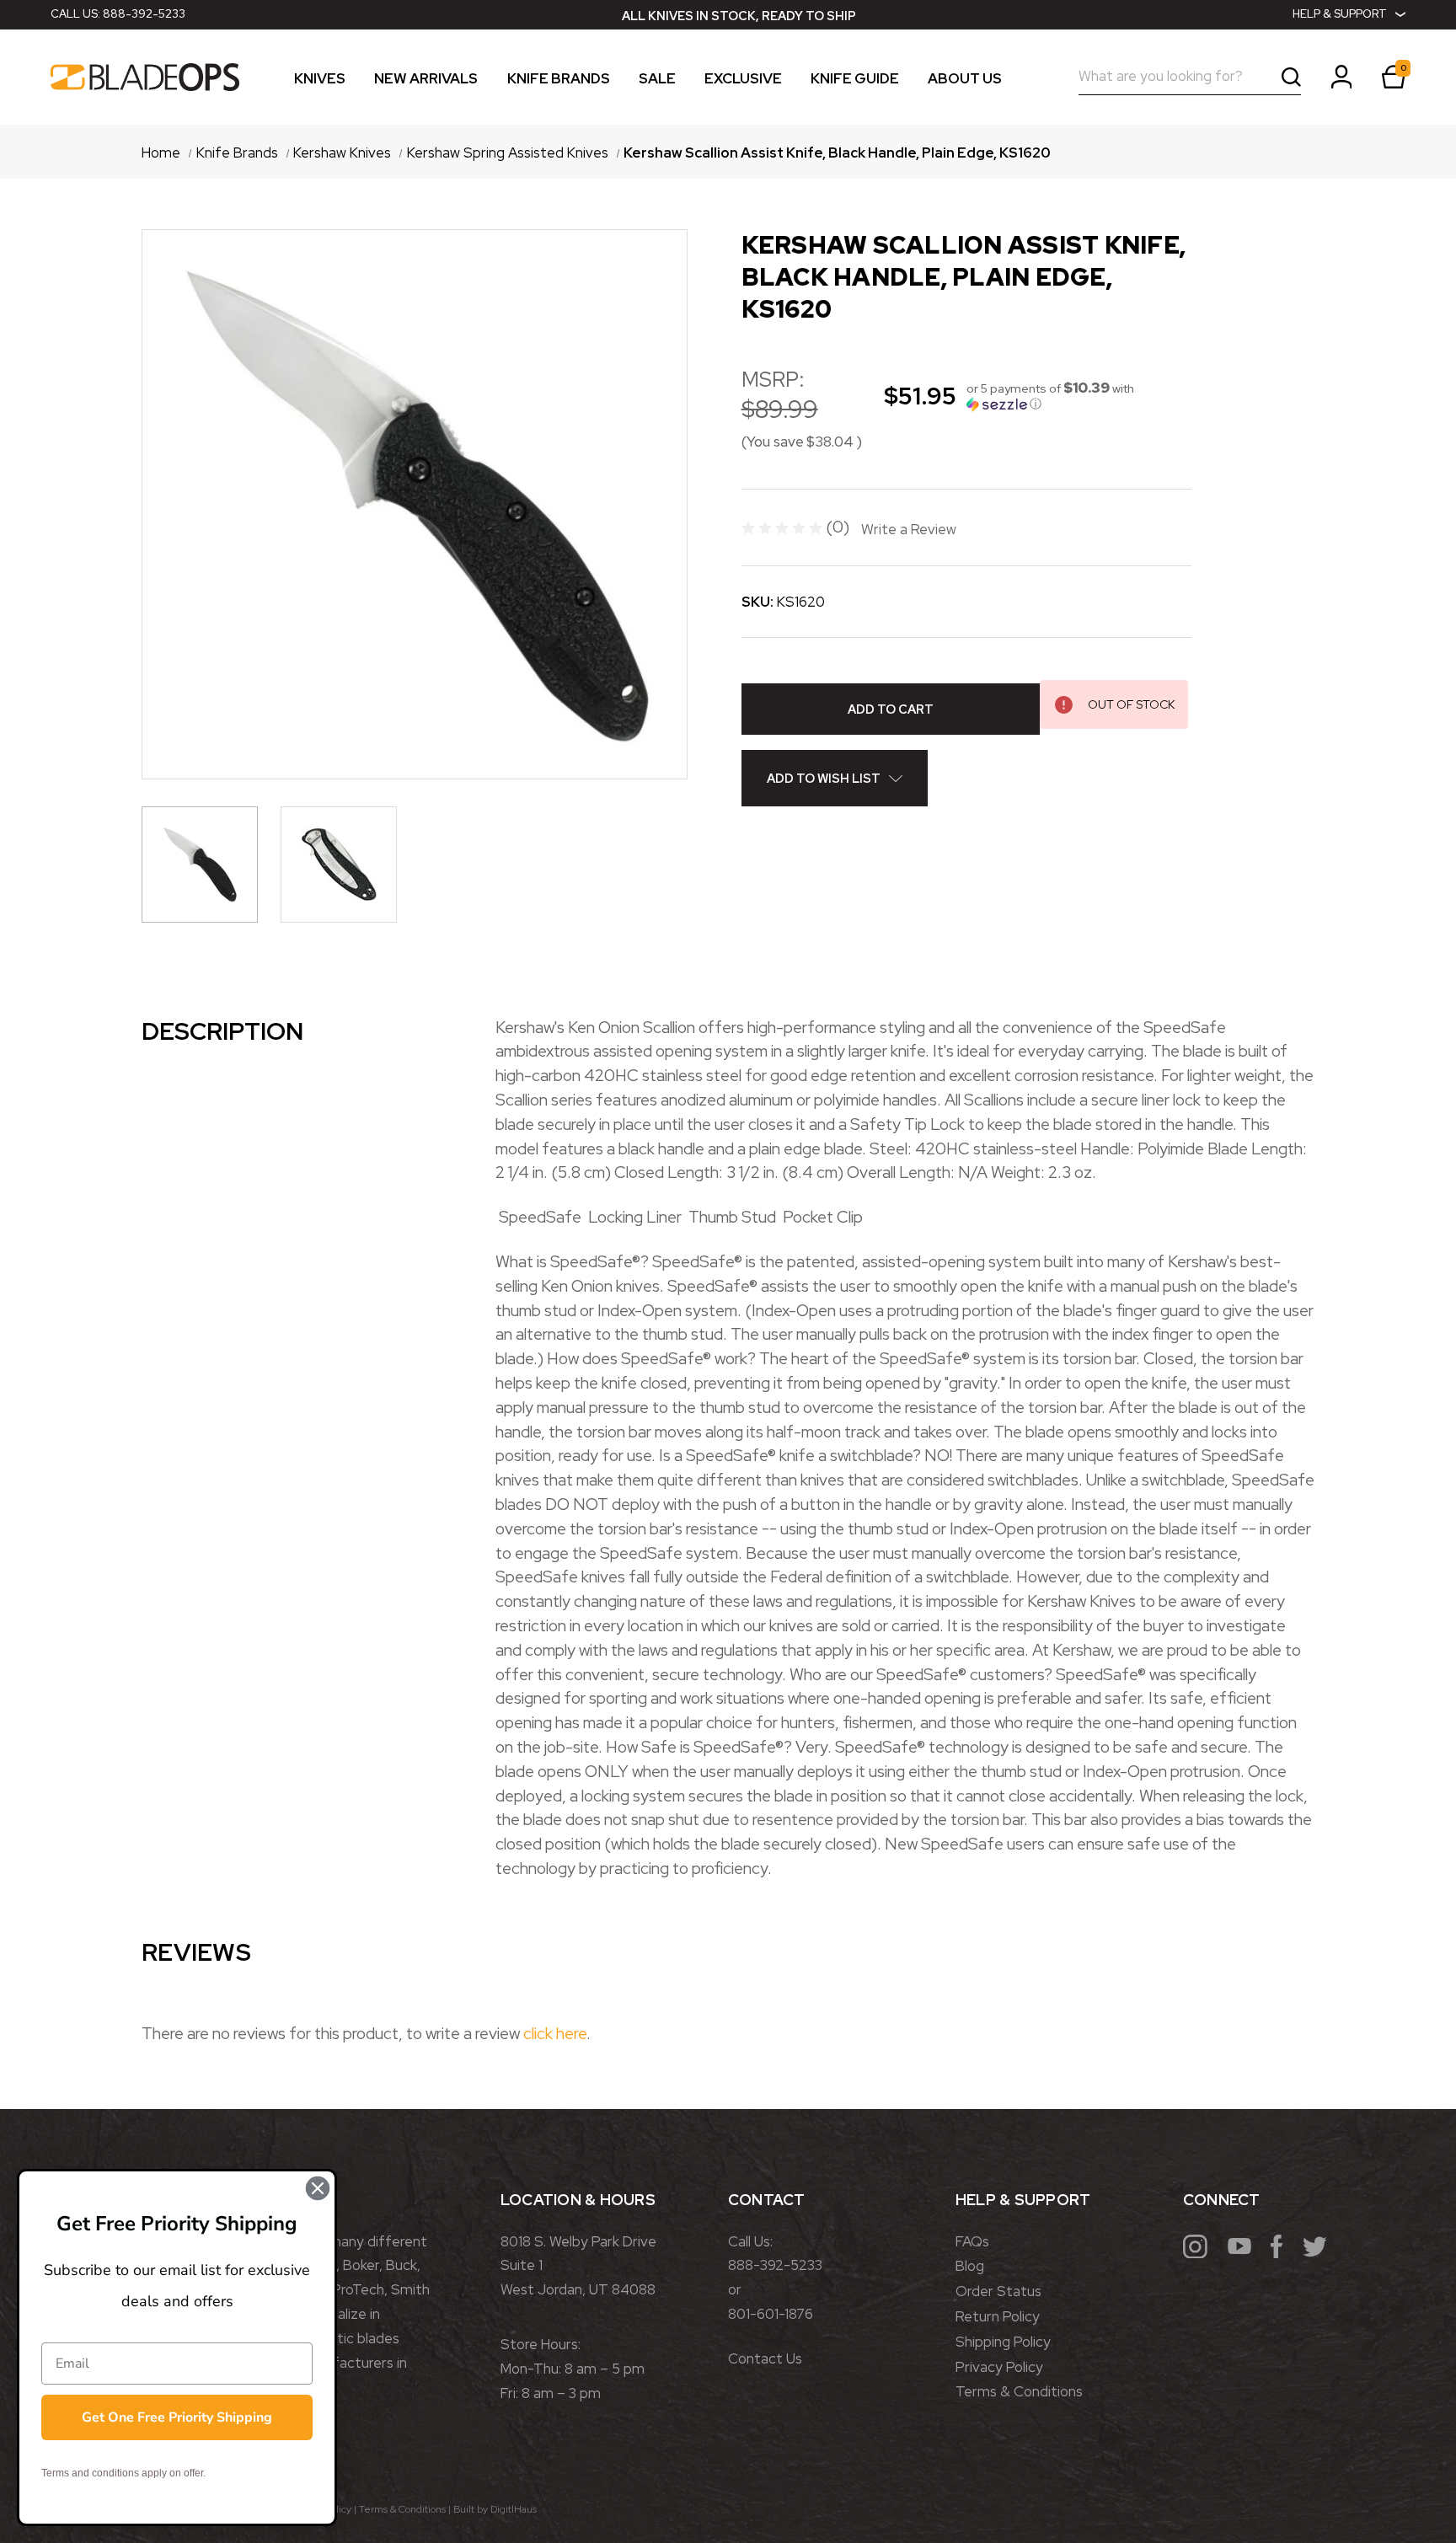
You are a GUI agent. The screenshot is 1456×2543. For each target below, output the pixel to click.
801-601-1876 (771, 2314)
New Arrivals (426, 79)
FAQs (972, 2241)
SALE (657, 79)
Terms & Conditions (1019, 2391)
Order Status (998, 2291)
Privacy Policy (999, 2367)
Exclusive (743, 79)
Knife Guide (855, 79)
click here (555, 2033)
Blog (970, 2266)
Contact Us (765, 2358)
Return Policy (998, 2316)
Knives (320, 79)
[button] (1079, 396)
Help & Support (1340, 14)
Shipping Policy (1003, 2342)
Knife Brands (559, 79)
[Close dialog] (318, 2188)
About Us (965, 79)
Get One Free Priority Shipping (177, 2417)
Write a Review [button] (909, 529)
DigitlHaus (514, 2509)
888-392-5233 (144, 14)
